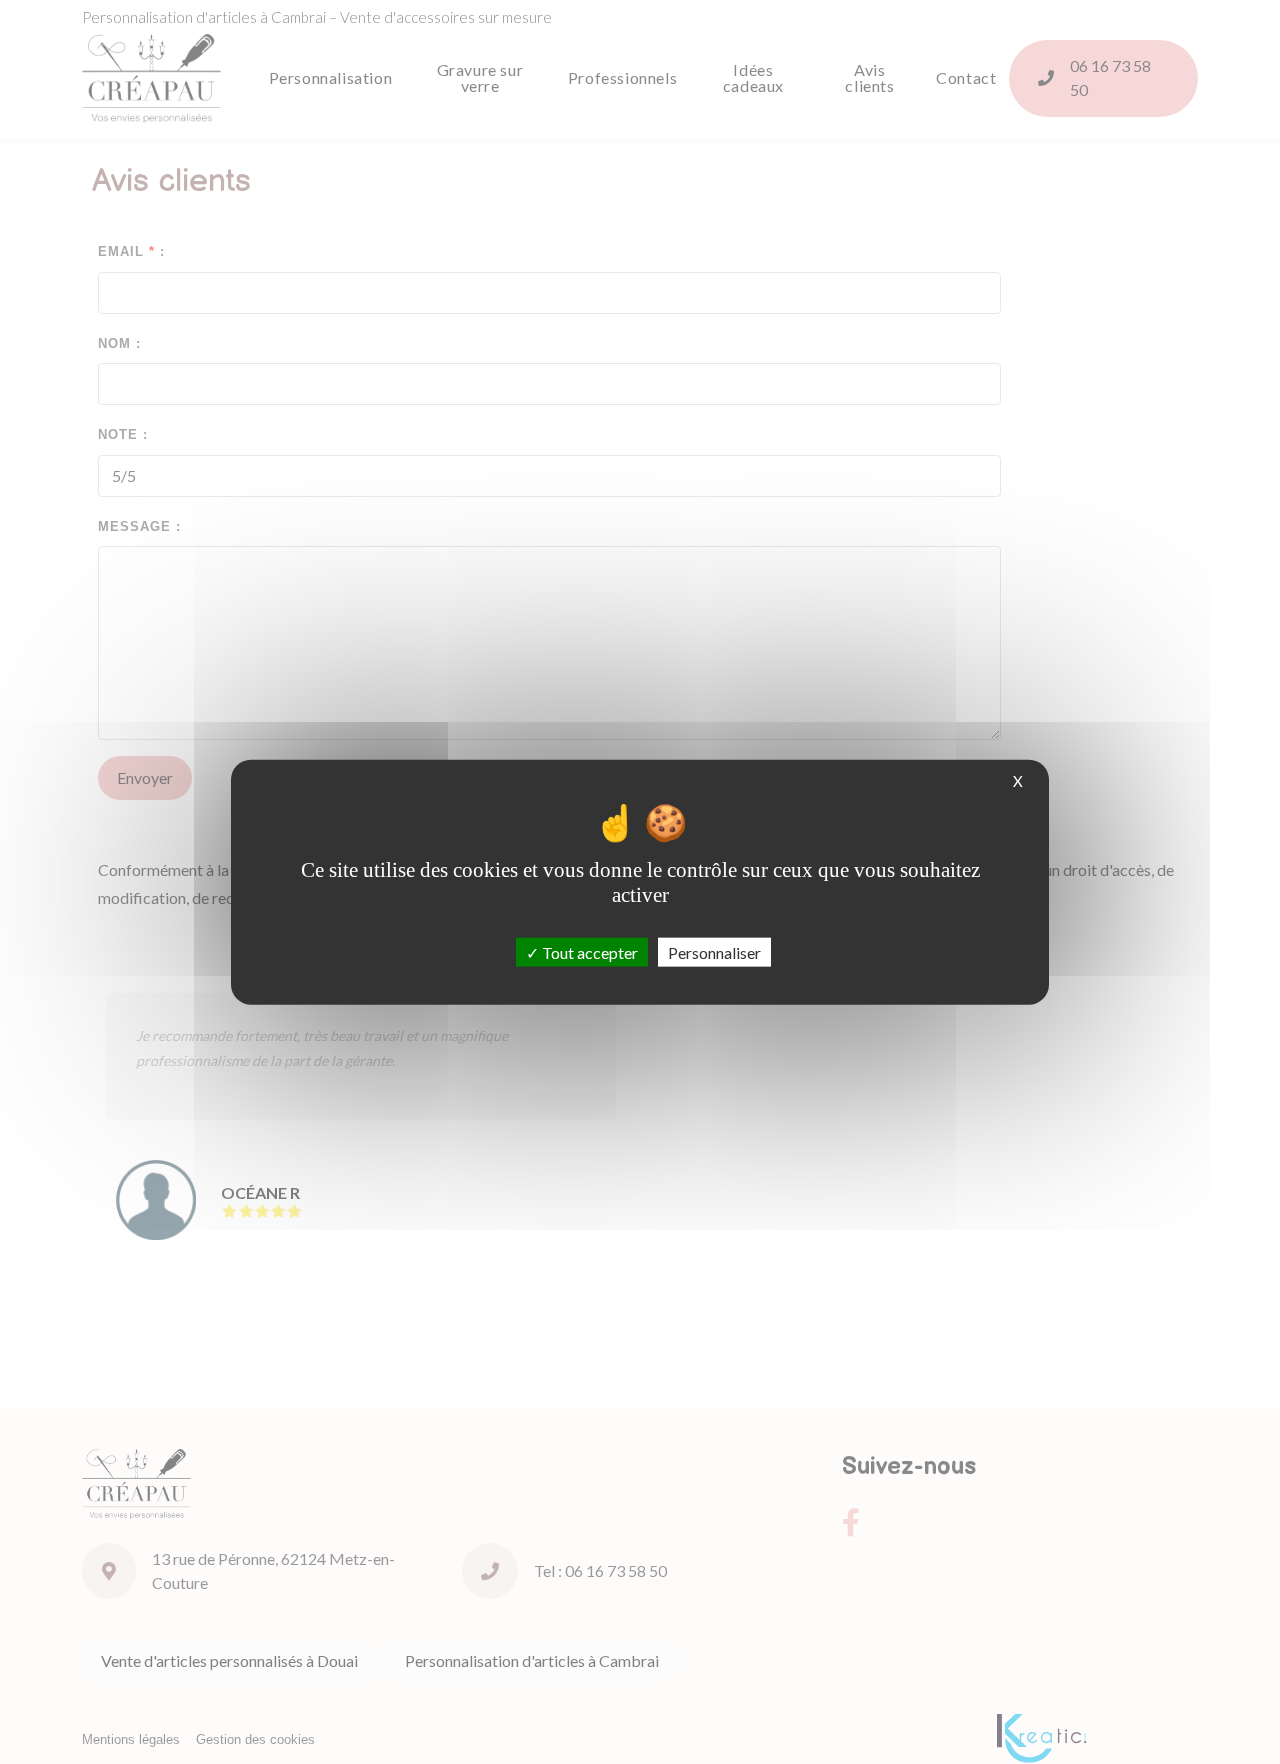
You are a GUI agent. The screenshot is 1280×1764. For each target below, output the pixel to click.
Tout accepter (588, 951)
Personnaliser (714, 951)
